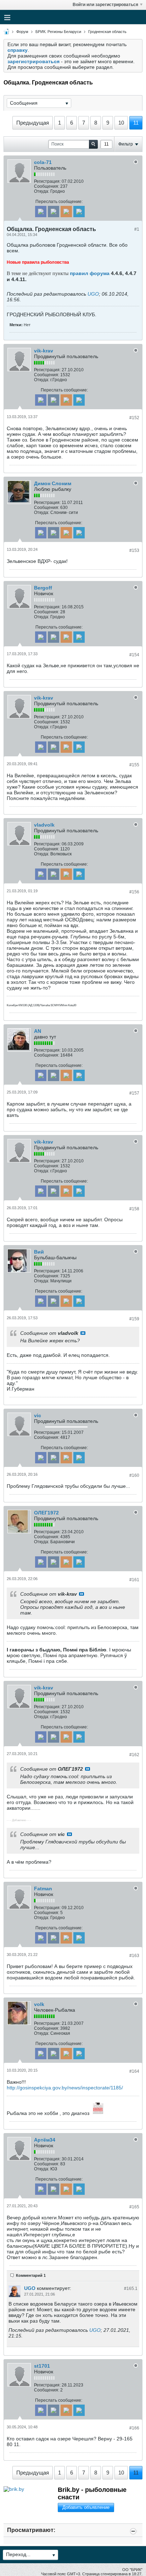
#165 (134, 2207)
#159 (134, 1319)
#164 (134, 2071)
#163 (134, 1956)
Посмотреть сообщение (83, 1333)
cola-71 (43, 162)
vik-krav (44, 351)
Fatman (43, 1889)
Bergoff (43, 588)
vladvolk (44, 825)
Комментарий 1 (31, 2275)
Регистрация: (47, 181)
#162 (134, 1755)
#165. (131, 2289)
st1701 (42, 2366)
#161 (134, 1580)
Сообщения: (47, 186)
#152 (134, 418)
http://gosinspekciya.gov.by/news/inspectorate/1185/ (65, 2088)
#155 (134, 765)
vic (38, 1415)
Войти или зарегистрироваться (105, 5)
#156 (134, 892)
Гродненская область (107, 32)
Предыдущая (33, 123)
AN (38, 1031)
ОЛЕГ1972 (46, 1513)
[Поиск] (93, 144)
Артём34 (45, 2140)
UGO (93, 294)
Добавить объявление (86, 2507)
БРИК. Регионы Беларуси (58, 32)
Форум (22, 32)
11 (136, 123)
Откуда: (42, 191)
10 (121, 123)
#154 (134, 655)
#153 (134, 550)
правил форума (90, 273)
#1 (137, 229)
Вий (39, 1252)
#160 (134, 1475)
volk (39, 2004)
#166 (134, 2428)
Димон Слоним (53, 483)
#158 (134, 1209)
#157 (134, 1093)
